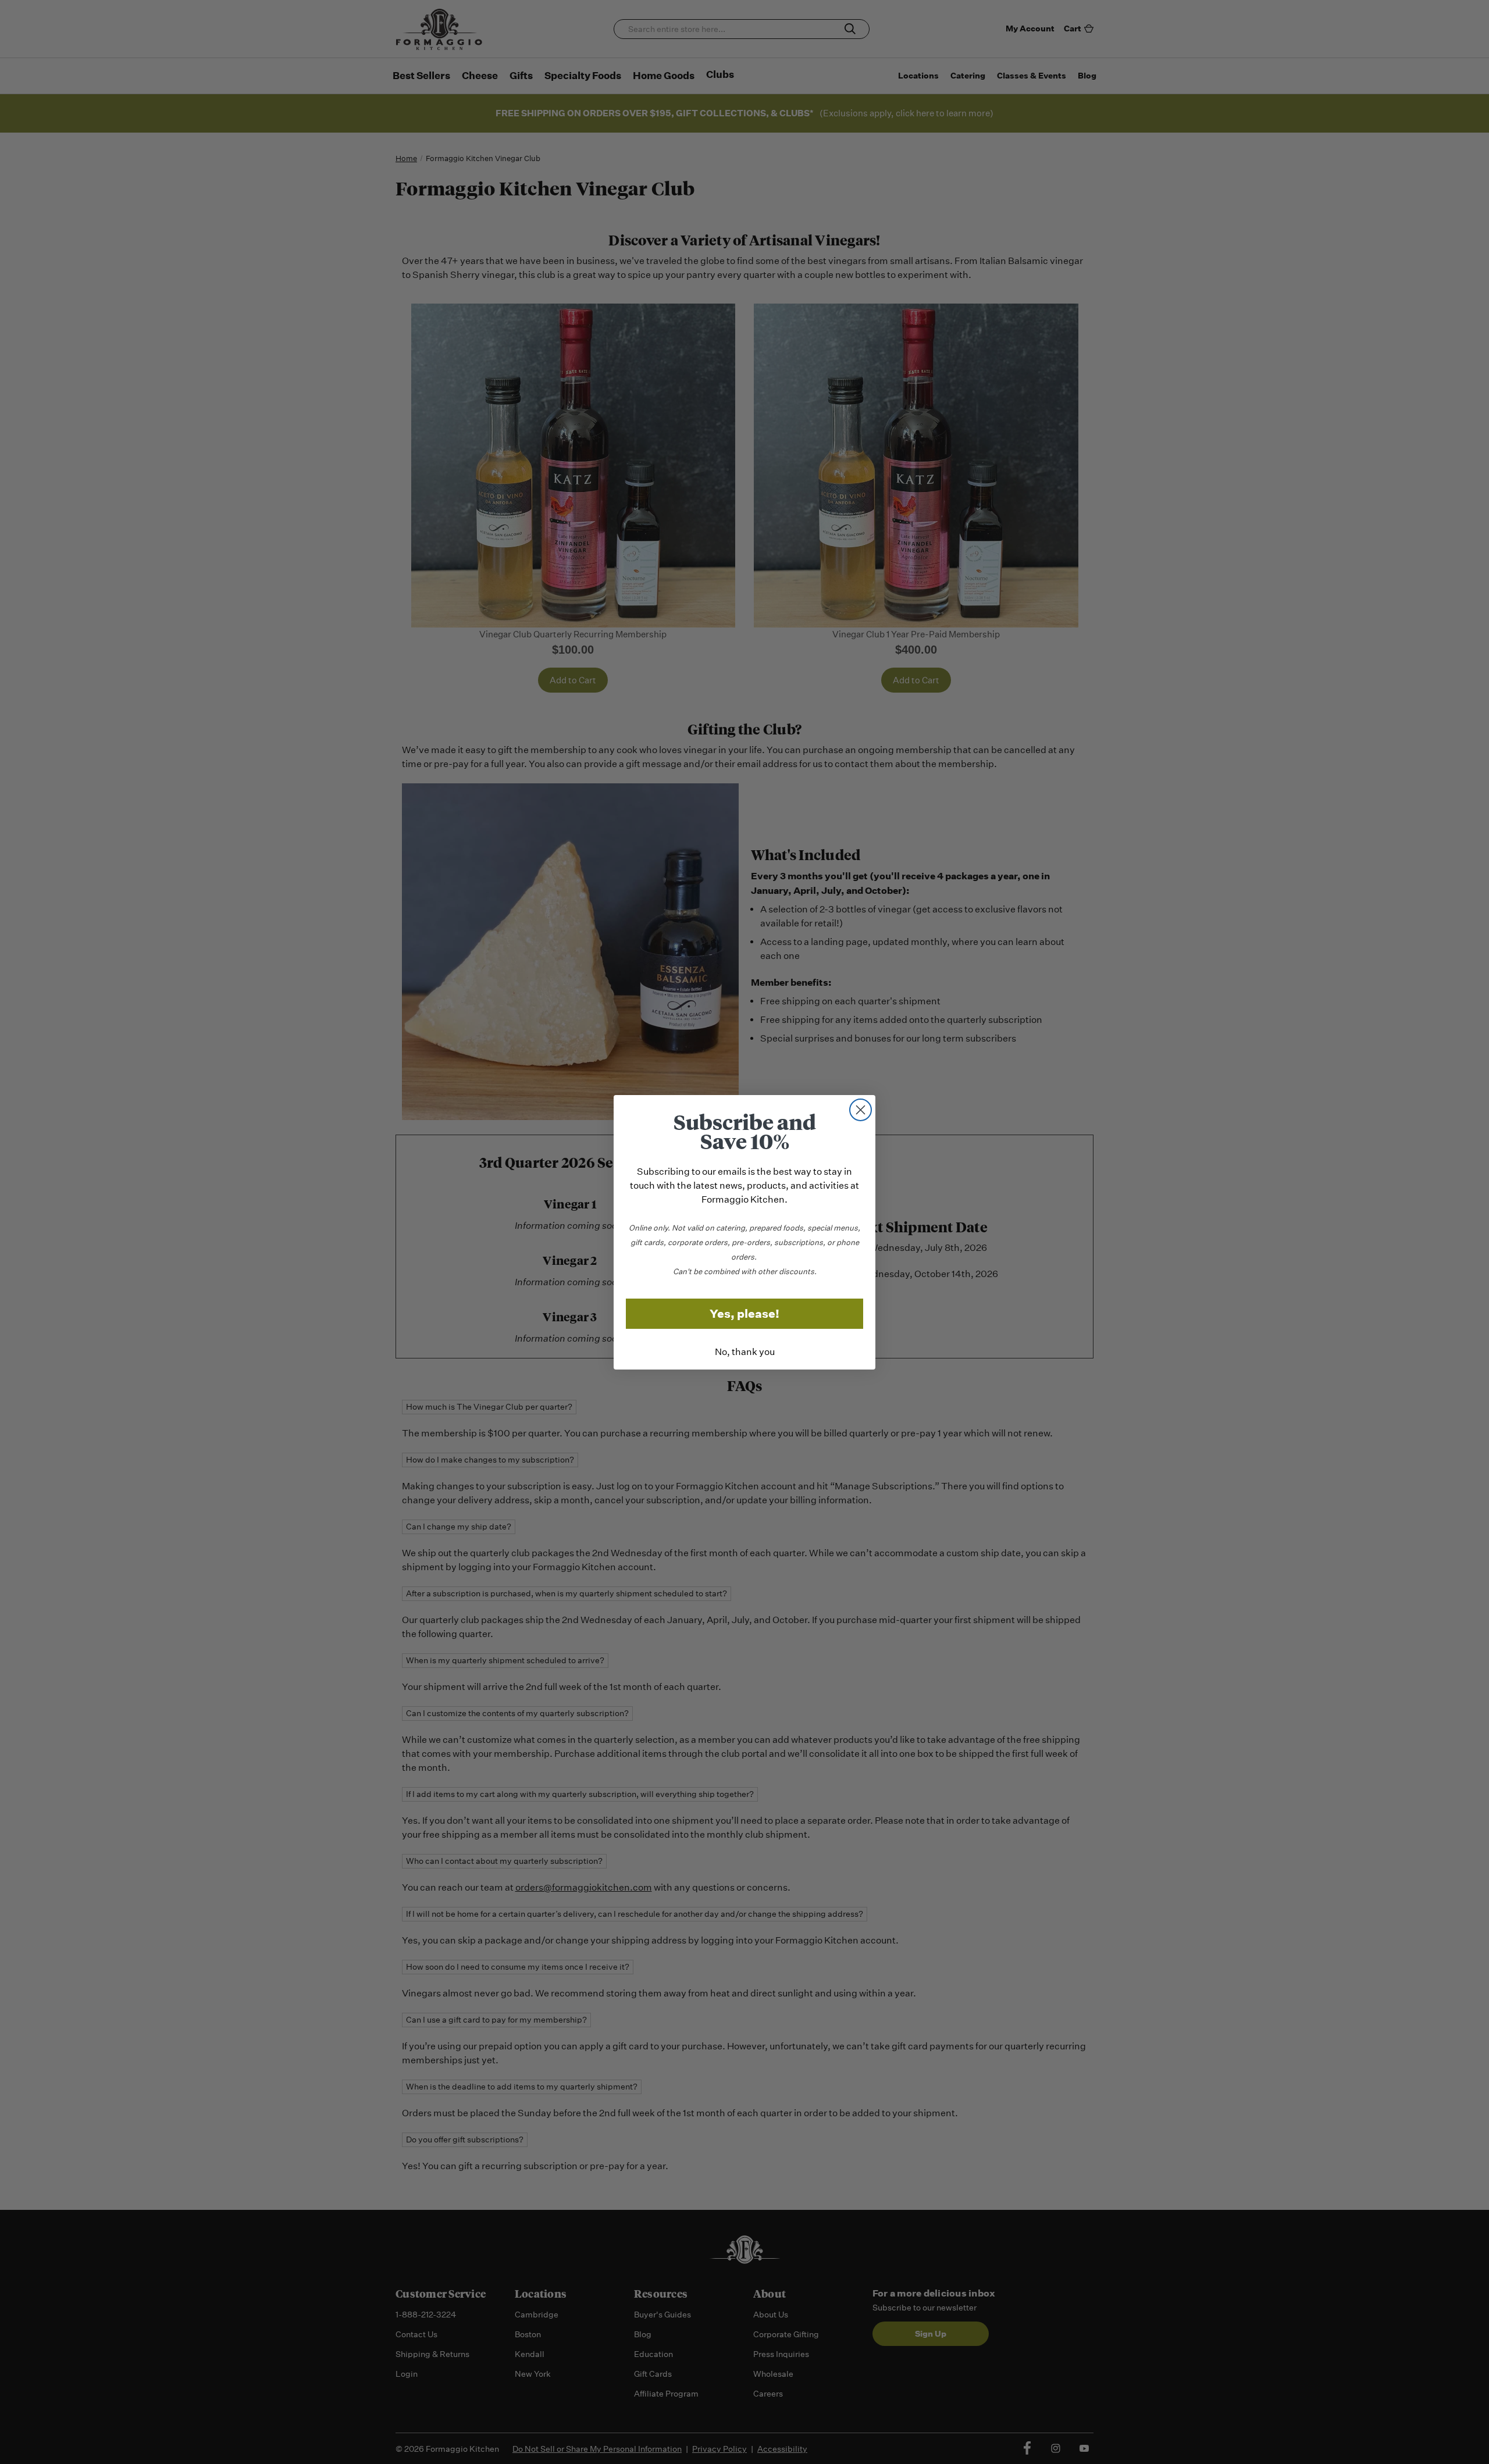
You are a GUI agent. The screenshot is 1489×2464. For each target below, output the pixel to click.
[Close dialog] (861, 1110)
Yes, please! (744, 1314)
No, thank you (745, 1352)
